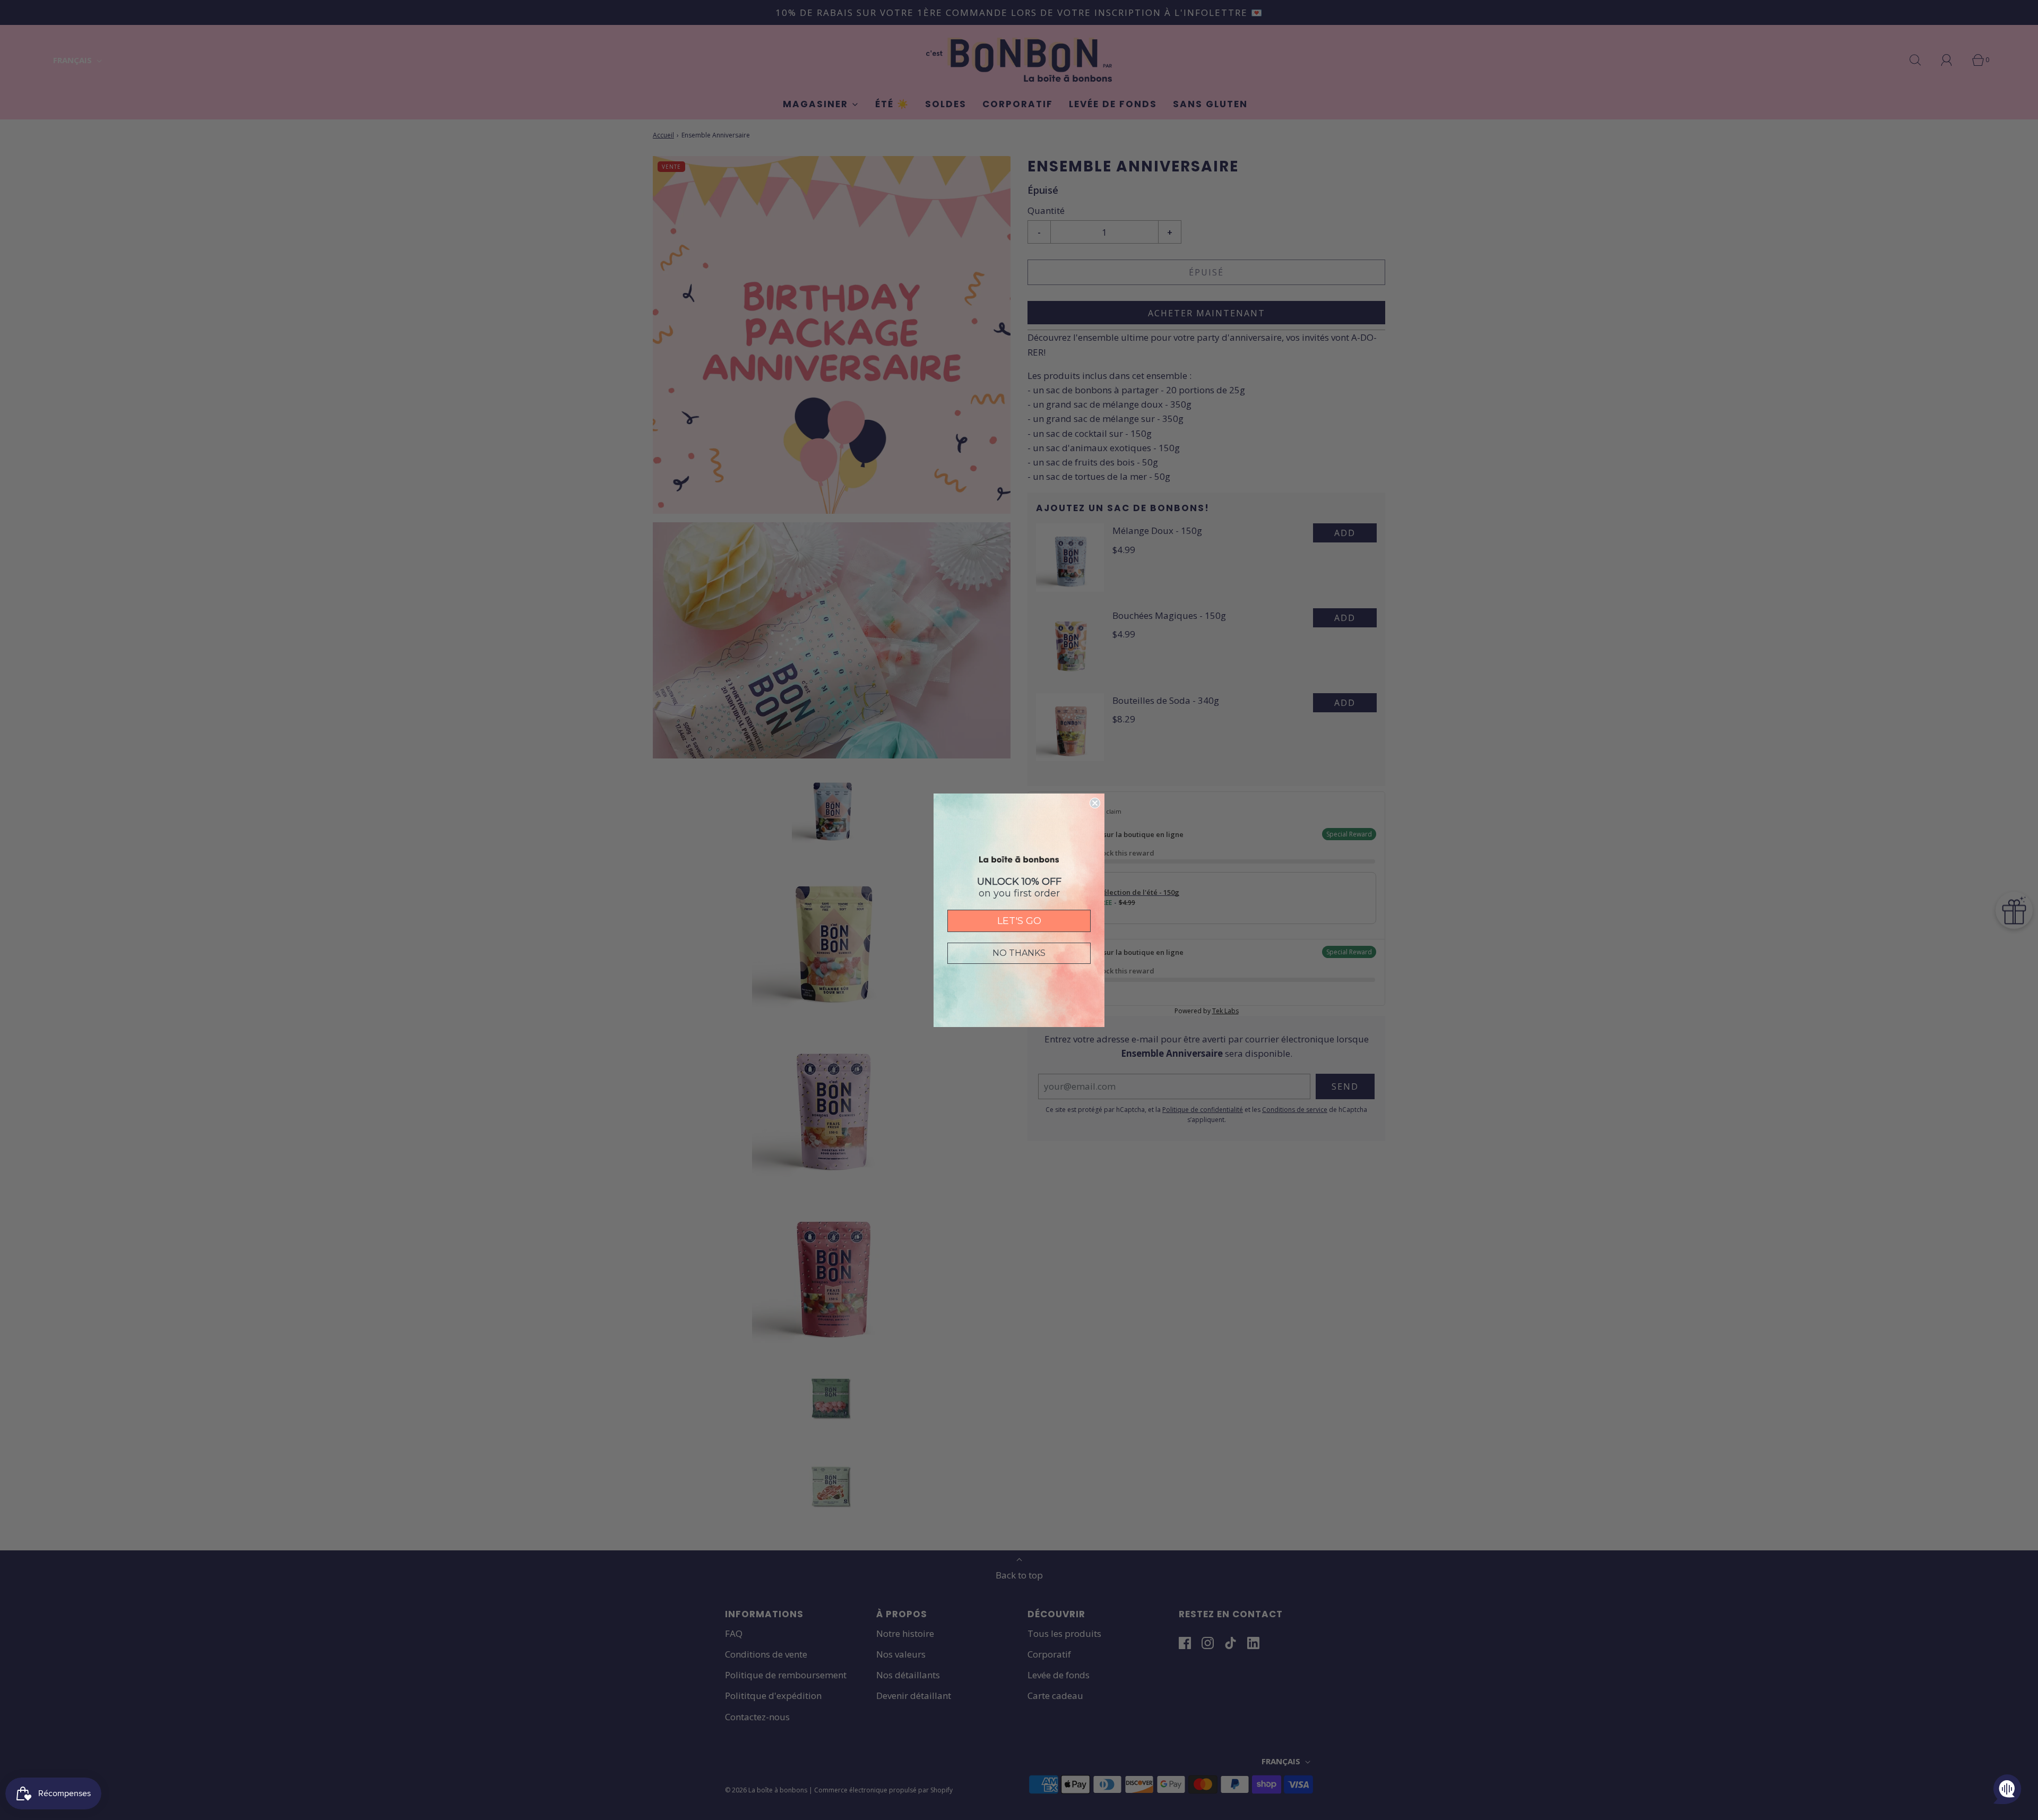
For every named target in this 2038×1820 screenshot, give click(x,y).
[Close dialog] (1095, 803)
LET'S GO (1019, 921)
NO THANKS (1019, 953)
